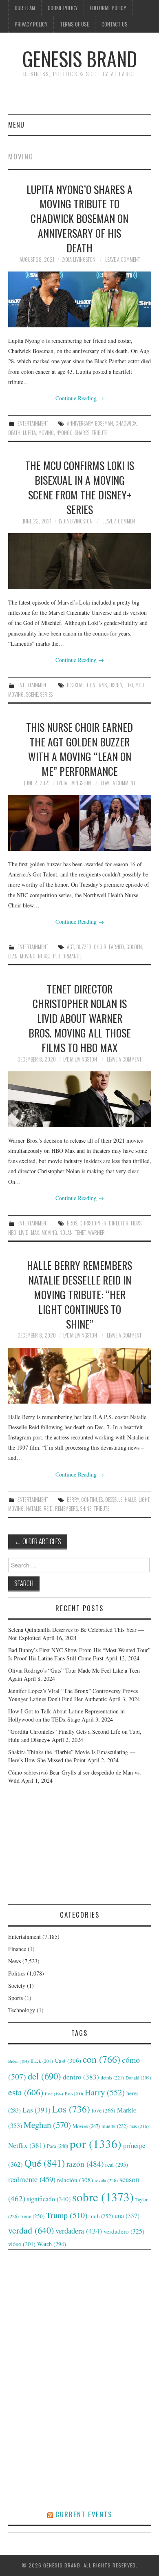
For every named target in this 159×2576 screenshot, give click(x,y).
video (22, 2244)
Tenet (80, 1233)
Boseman (104, 423)
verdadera (79, 2231)
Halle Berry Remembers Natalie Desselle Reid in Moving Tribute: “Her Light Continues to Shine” (79, 1294)
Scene (32, 694)
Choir (100, 947)
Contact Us (115, 24)
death (14, 433)
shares (82, 433)
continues (92, 1500)
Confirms (97, 685)
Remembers (66, 1509)
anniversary (80, 423)
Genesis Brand (80, 58)
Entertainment (33, 423)
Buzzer (84, 947)
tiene (32, 2216)
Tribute (99, 433)
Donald (138, 2078)
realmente (32, 2179)
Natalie (34, 1509)
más (139, 2126)
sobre (103, 2197)
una (127, 2215)
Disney (116, 685)
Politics (17, 1973)
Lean (13, 956)
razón (85, 2163)
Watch (52, 2244)
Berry (73, 1500)
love (104, 2110)
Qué (45, 2163)
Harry (105, 2092)
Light (144, 1500)
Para (57, 2146)
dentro (81, 2077)
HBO (12, 1233)
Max (35, 1233)
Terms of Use (74, 24)
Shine (86, 1509)
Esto (74, 2094)
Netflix (27, 2145)
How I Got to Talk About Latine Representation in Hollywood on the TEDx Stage (66, 1715)
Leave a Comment (123, 259)
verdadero (124, 2231)
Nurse (44, 956)
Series (46, 694)
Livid (24, 1233)
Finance (17, 1949)
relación (75, 2180)
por (96, 2143)
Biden (19, 2061)
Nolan (66, 1233)
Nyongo (64, 433)
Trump (67, 2215)
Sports (15, 1998)
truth (101, 2216)
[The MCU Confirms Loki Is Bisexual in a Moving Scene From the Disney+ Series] (80, 561)
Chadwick (126, 423)
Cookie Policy (63, 8)
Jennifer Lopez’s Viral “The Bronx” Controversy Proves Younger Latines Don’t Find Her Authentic (73, 1695)
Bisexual (76, 685)
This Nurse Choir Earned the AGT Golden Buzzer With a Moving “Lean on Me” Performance (79, 749)
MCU (140, 685)
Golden (134, 947)
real (117, 2164)
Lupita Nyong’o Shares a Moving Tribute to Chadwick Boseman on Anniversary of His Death (79, 218)
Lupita (29, 433)
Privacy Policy (31, 24)
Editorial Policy (108, 8)
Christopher (93, 1223)
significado (49, 2199)
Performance (67, 956)
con (102, 2059)
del (44, 2076)
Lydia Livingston (78, 259)
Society (17, 1986)
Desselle (114, 1500)
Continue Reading (80, 398)
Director (119, 1223)
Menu (16, 125)
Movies (86, 2126)
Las (36, 2110)
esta (26, 2092)
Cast (68, 2060)
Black (42, 2061)
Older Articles (38, 1541)
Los (71, 2109)
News (14, 1961)
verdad (31, 2230)
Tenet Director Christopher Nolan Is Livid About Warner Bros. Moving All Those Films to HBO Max (80, 1018)
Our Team (25, 8)
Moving (46, 433)
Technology (22, 2010)
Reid (48, 1509)
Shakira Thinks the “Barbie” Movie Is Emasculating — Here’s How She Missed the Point (72, 1756)
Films (136, 1223)
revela (106, 2180)
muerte (115, 2126)
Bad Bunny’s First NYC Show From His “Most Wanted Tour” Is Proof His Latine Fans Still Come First (79, 1654)
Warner (96, 1233)
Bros (72, 1223)
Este (54, 2094)
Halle (130, 1500)
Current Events (84, 2514)
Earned (116, 947)
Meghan (47, 2125)
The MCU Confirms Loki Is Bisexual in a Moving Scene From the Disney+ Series (80, 487)
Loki (129, 685)
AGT (70, 947)
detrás (112, 2077)
